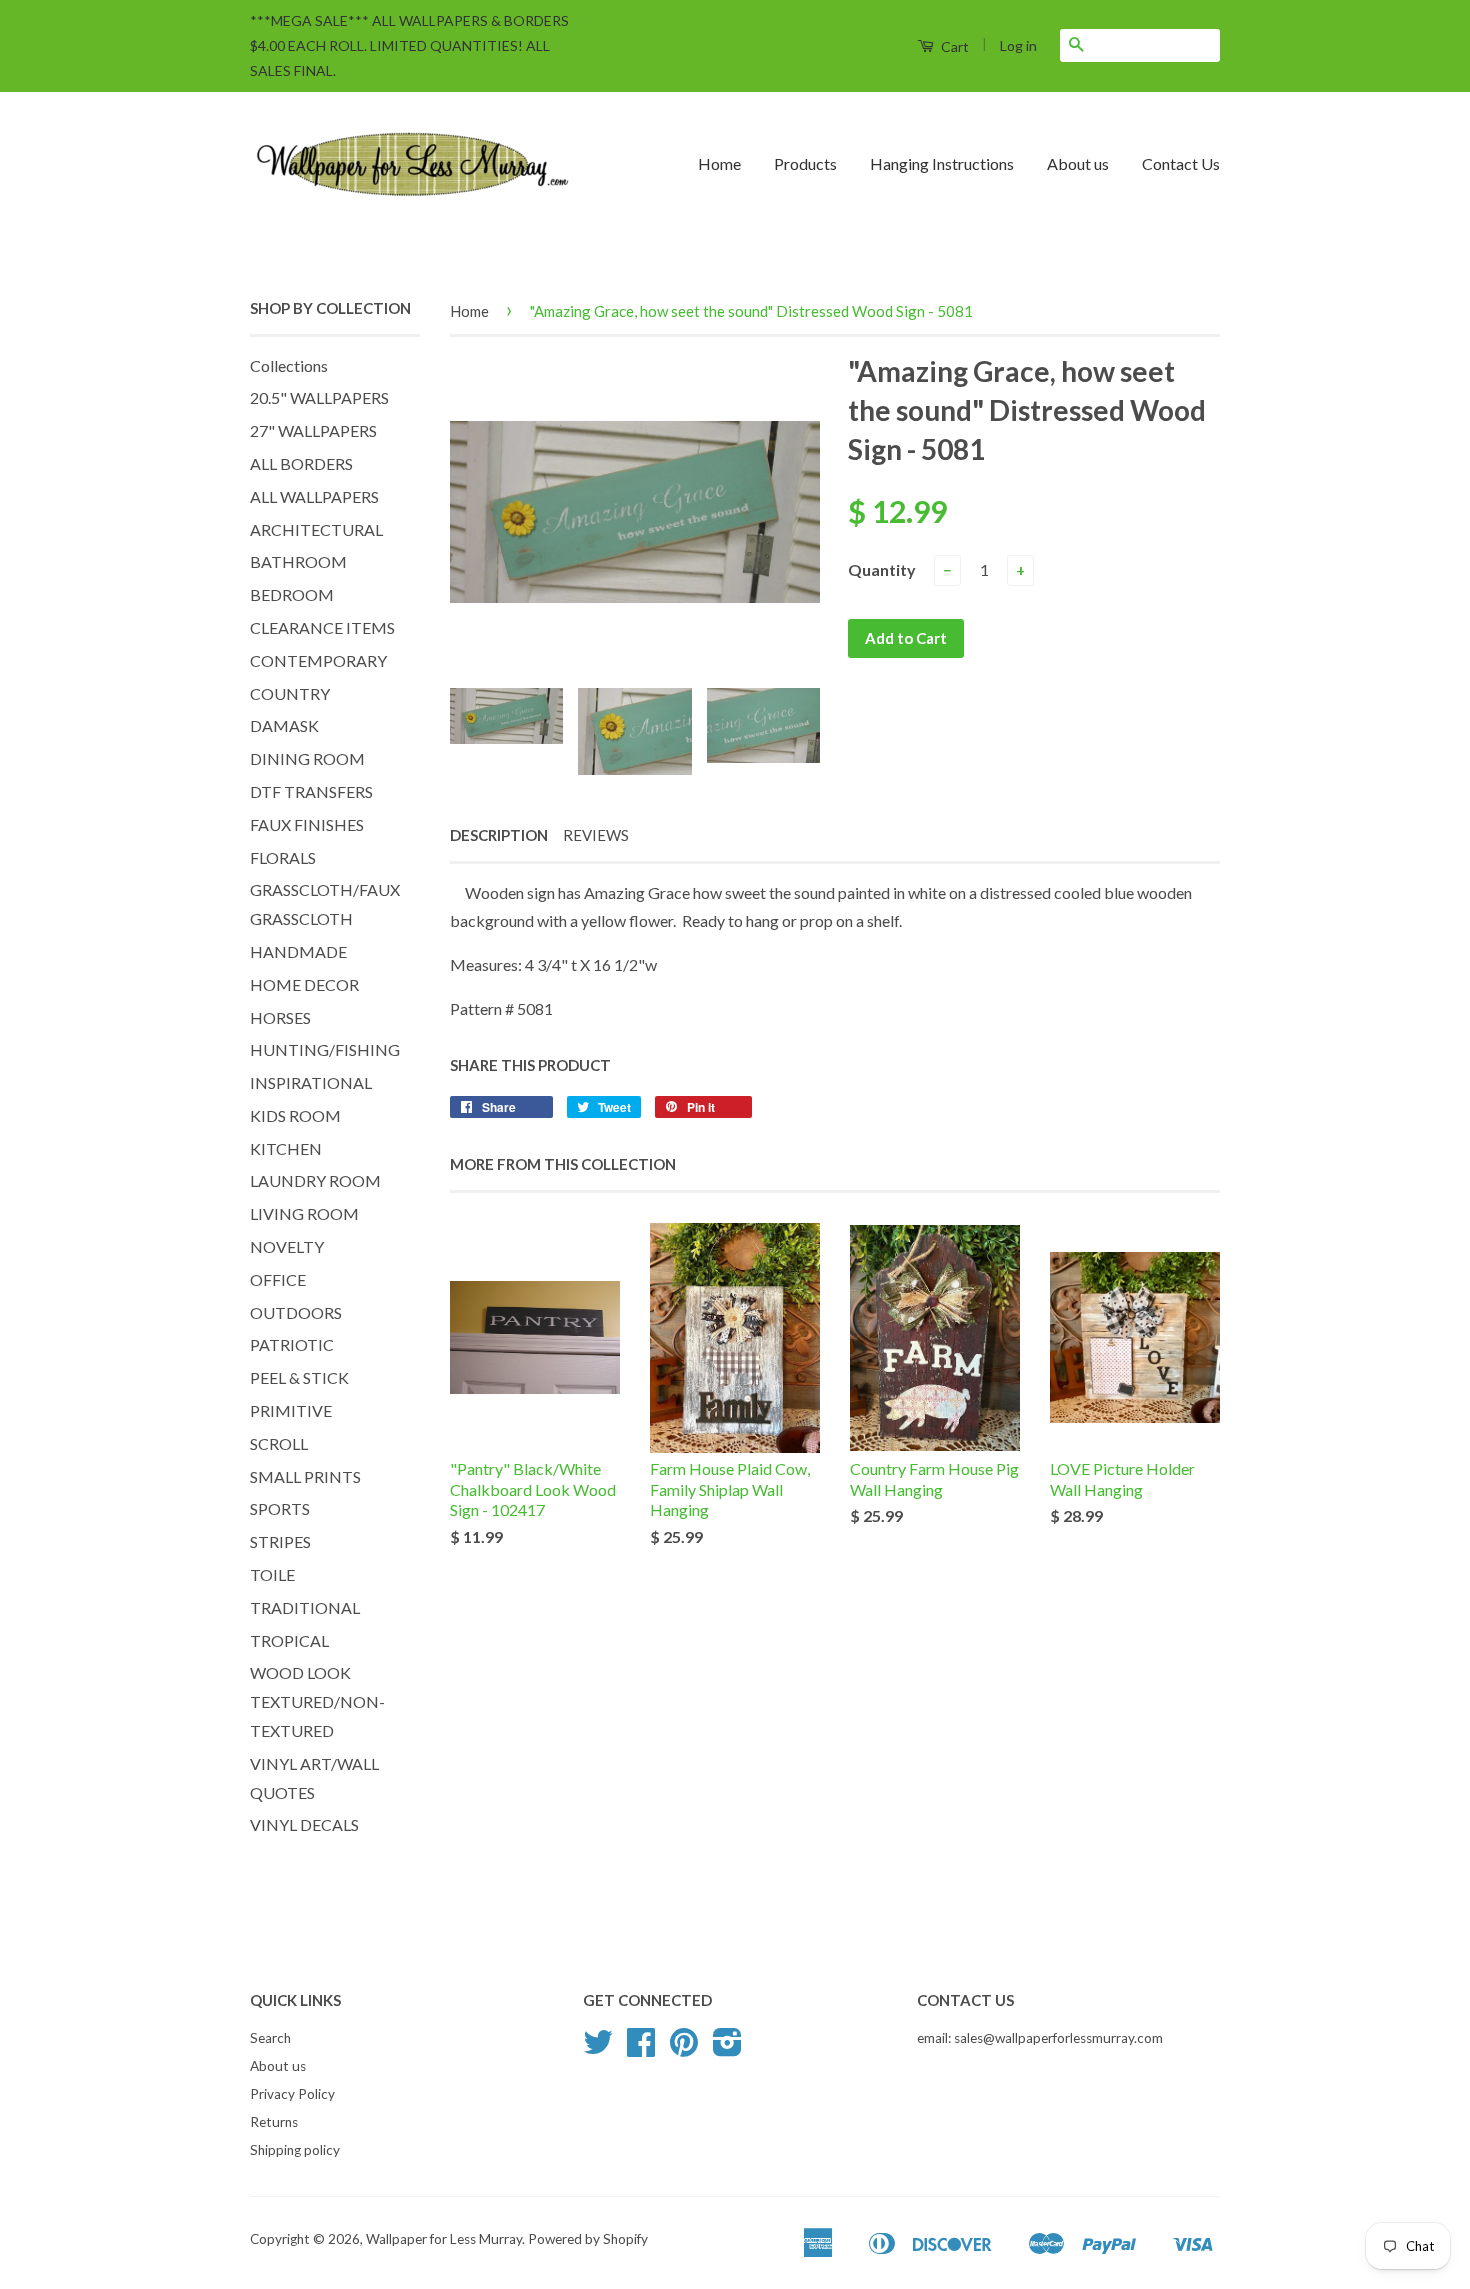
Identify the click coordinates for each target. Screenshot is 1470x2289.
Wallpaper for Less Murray (444, 2239)
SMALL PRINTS (305, 1476)
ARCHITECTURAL (316, 529)
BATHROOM (298, 561)
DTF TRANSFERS (311, 791)
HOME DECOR (304, 984)
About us (1078, 163)
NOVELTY (287, 1246)
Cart (953, 46)
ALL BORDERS (301, 463)
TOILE (272, 1574)
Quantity (882, 569)
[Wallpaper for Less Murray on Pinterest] (684, 2049)
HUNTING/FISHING (325, 1049)
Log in (1018, 45)
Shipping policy (295, 2150)
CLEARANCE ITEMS (322, 627)
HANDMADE (298, 951)
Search (270, 2038)
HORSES (280, 1017)
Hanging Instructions (942, 163)
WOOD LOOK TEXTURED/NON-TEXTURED (317, 1701)
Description (499, 835)
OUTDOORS (296, 1312)
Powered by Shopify (588, 2239)
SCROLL (279, 1443)
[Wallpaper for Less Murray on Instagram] (727, 2049)
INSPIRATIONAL (311, 1082)
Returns (274, 2122)
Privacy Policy (292, 2094)
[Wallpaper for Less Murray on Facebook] (641, 2049)
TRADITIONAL (305, 1607)
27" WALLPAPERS (313, 430)
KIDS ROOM (295, 1115)
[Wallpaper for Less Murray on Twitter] (598, 2049)
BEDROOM (292, 594)
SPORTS (280, 1508)
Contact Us (1181, 163)
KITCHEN (286, 1148)
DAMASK (284, 725)
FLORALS (283, 857)
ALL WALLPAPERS (314, 496)
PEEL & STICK (299, 1377)
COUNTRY (290, 693)
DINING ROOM (307, 758)
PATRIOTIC (292, 1344)
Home (719, 163)
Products (805, 163)
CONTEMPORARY (318, 660)
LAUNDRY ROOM (315, 1180)
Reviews (596, 835)
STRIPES (280, 1541)
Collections (289, 365)
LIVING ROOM (304, 1213)
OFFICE (278, 1279)
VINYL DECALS (304, 1824)
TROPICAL (289, 1640)
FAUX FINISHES (307, 824)
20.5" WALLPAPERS (319, 397)
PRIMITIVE (291, 1410)
